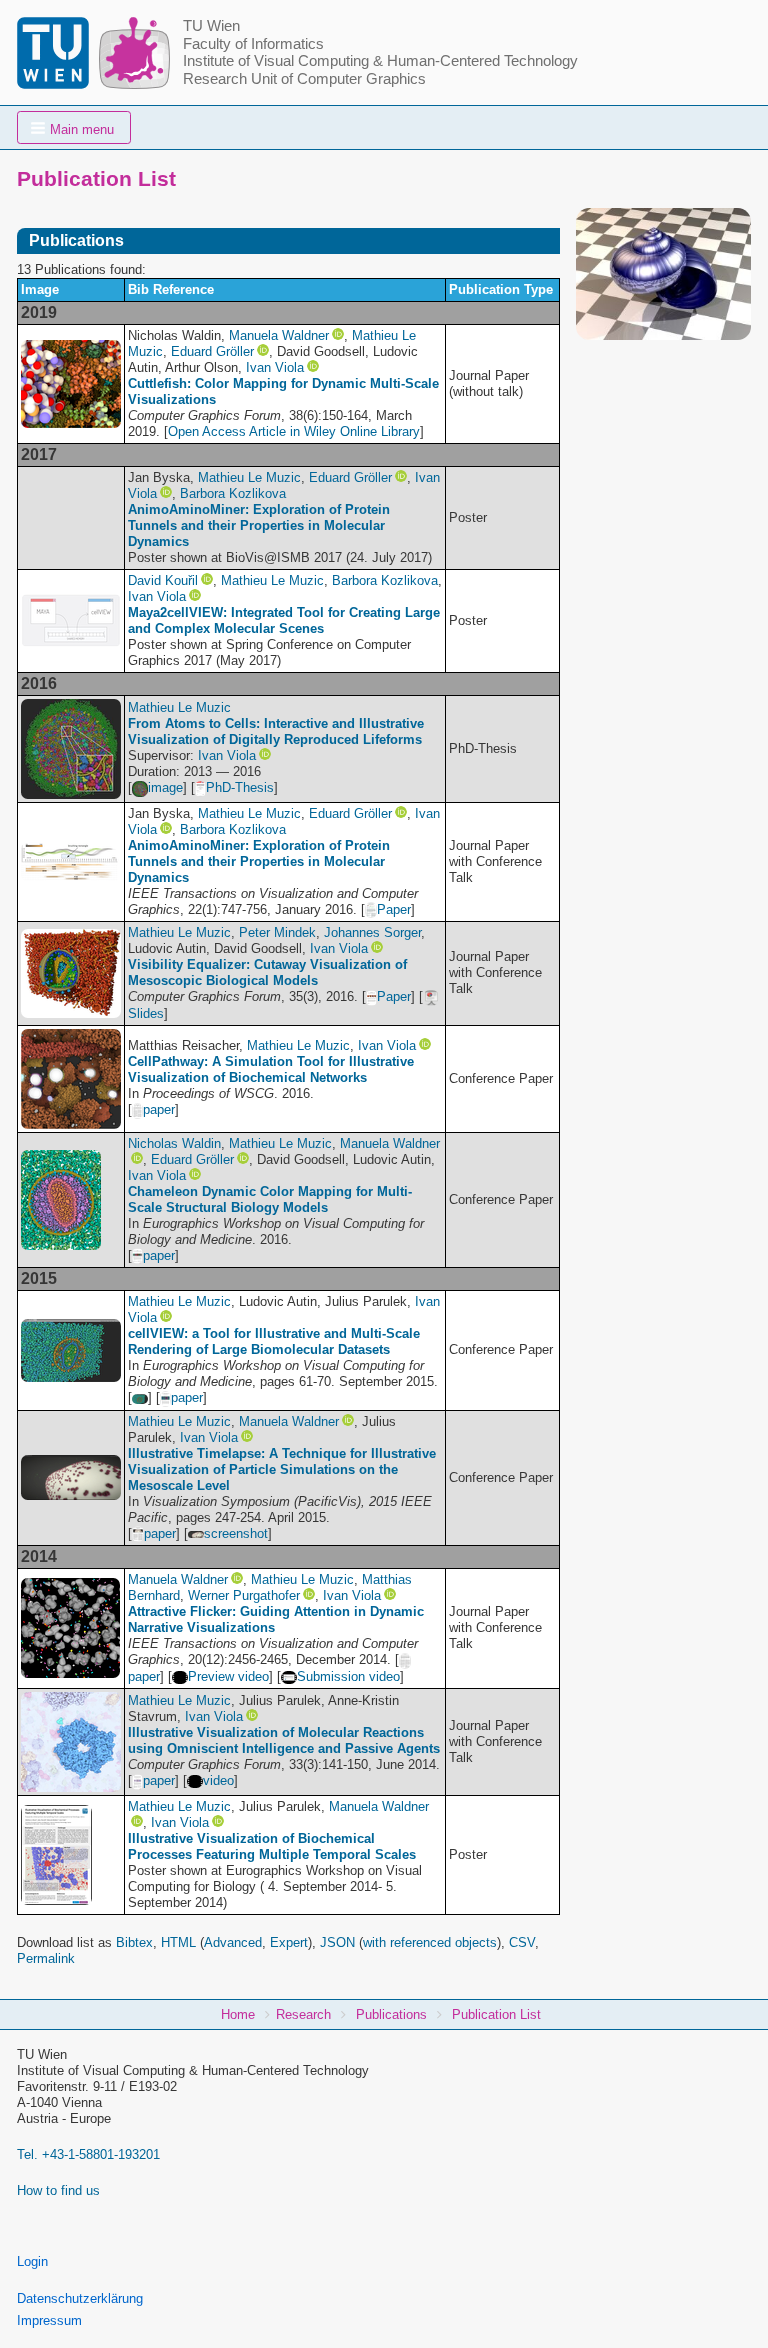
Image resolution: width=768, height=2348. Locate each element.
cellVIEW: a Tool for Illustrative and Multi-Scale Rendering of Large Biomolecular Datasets (274, 1341)
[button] (74, 127)
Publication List (496, 2014)
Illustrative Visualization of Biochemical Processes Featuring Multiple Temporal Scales (272, 1846)
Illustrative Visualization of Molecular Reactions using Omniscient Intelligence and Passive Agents (284, 1740)
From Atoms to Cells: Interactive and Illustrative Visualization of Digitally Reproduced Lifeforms (276, 731)
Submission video (348, 1676)
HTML (178, 1942)
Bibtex (134, 1942)
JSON (337, 1942)
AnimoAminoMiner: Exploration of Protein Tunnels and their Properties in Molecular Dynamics (259, 525)
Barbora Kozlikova (233, 493)
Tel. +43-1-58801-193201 (88, 2154)
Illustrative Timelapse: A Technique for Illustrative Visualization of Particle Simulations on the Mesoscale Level (282, 1469)
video (218, 1780)
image (165, 787)
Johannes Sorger (372, 932)
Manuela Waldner (279, 335)
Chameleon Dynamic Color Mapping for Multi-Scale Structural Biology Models (270, 1199)
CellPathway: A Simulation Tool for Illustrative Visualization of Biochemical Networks (271, 1069)
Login (32, 2261)
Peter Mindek (277, 932)
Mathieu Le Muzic (249, 477)
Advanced (233, 1942)
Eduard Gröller (212, 351)
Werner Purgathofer (244, 1595)
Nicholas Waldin (174, 1143)
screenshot (236, 1533)
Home (238, 2014)
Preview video (228, 1676)
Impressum (49, 2320)
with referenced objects (430, 1942)
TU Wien (211, 26)
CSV (522, 1942)
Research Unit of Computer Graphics (304, 79)
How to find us (58, 2190)
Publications (391, 2014)
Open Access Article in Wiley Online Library (294, 431)
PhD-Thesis (240, 787)
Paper (394, 909)
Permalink (46, 1958)
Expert (289, 1942)
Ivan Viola (275, 367)
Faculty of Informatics (253, 44)
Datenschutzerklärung (80, 2298)
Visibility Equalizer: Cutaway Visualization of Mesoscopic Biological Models (267, 972)
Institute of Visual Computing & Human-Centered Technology (380, 61)
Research (303, 2014)
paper (159, 1109)
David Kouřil (163, 580)
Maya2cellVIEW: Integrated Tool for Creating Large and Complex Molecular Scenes (284, 620)
